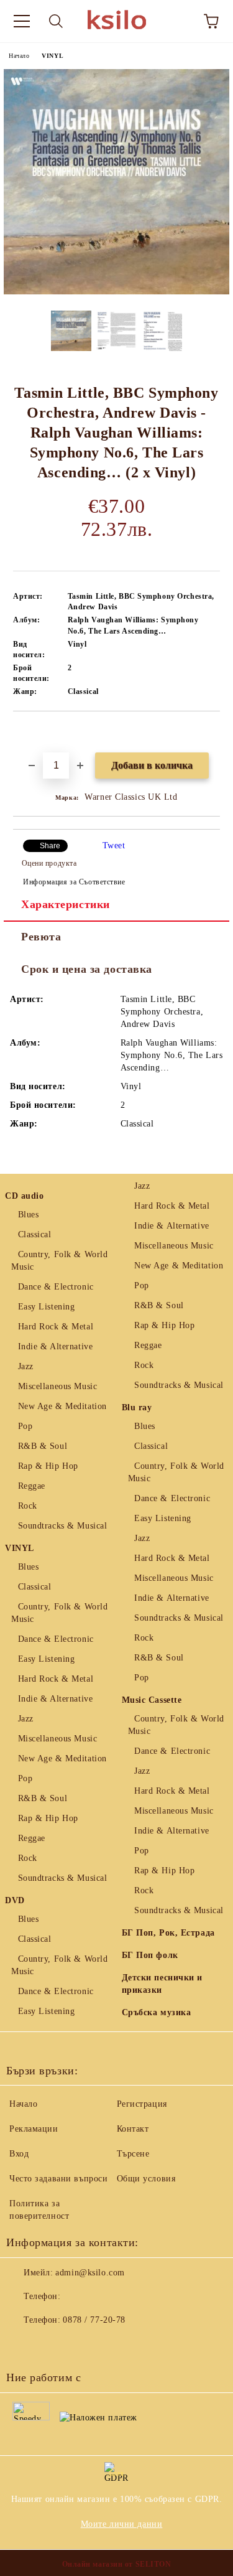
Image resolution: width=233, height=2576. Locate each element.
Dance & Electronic (56, 1287)
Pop (25, 1426)
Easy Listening (46, 1307)
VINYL (53, 56)
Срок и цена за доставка (87, 969)
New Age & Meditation (62, 1406)
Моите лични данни (122, 2524)
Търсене (133, 2154)
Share (50, 846)
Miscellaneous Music (57, 1386)
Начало (19, 56)
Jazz (26, 1366)
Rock (28, 1506)
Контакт (133, 2129)
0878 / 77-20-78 (94, 2320)
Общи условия (146, 2179)
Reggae (32, 1486)
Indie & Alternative (55, 1347)
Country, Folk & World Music (59, 1261)
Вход (19, 2154)
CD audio (24, 1196)
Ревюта (41, 937)
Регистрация (142, 2104)
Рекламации (34, 2129)
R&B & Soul (43, 1446)
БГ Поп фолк (150, 1955)
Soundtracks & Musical (62, 1526)
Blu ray (137, 1407)
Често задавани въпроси (58, 2179)
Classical (35, 1234)
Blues (28, 1215)
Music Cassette (152, 1700)
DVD (15, 1900)
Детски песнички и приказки (162, 1984)
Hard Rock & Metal (56, 1327)
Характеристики (66, 904)
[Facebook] (22, 2345)
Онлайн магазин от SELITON (117, 2564)
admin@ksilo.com (90, 2273)
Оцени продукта (49, 863)
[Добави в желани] (211, 733)
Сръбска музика (157, 2012)
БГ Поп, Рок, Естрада (168, 1933)
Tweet (114, 845)
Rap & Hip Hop (48, 1466)
